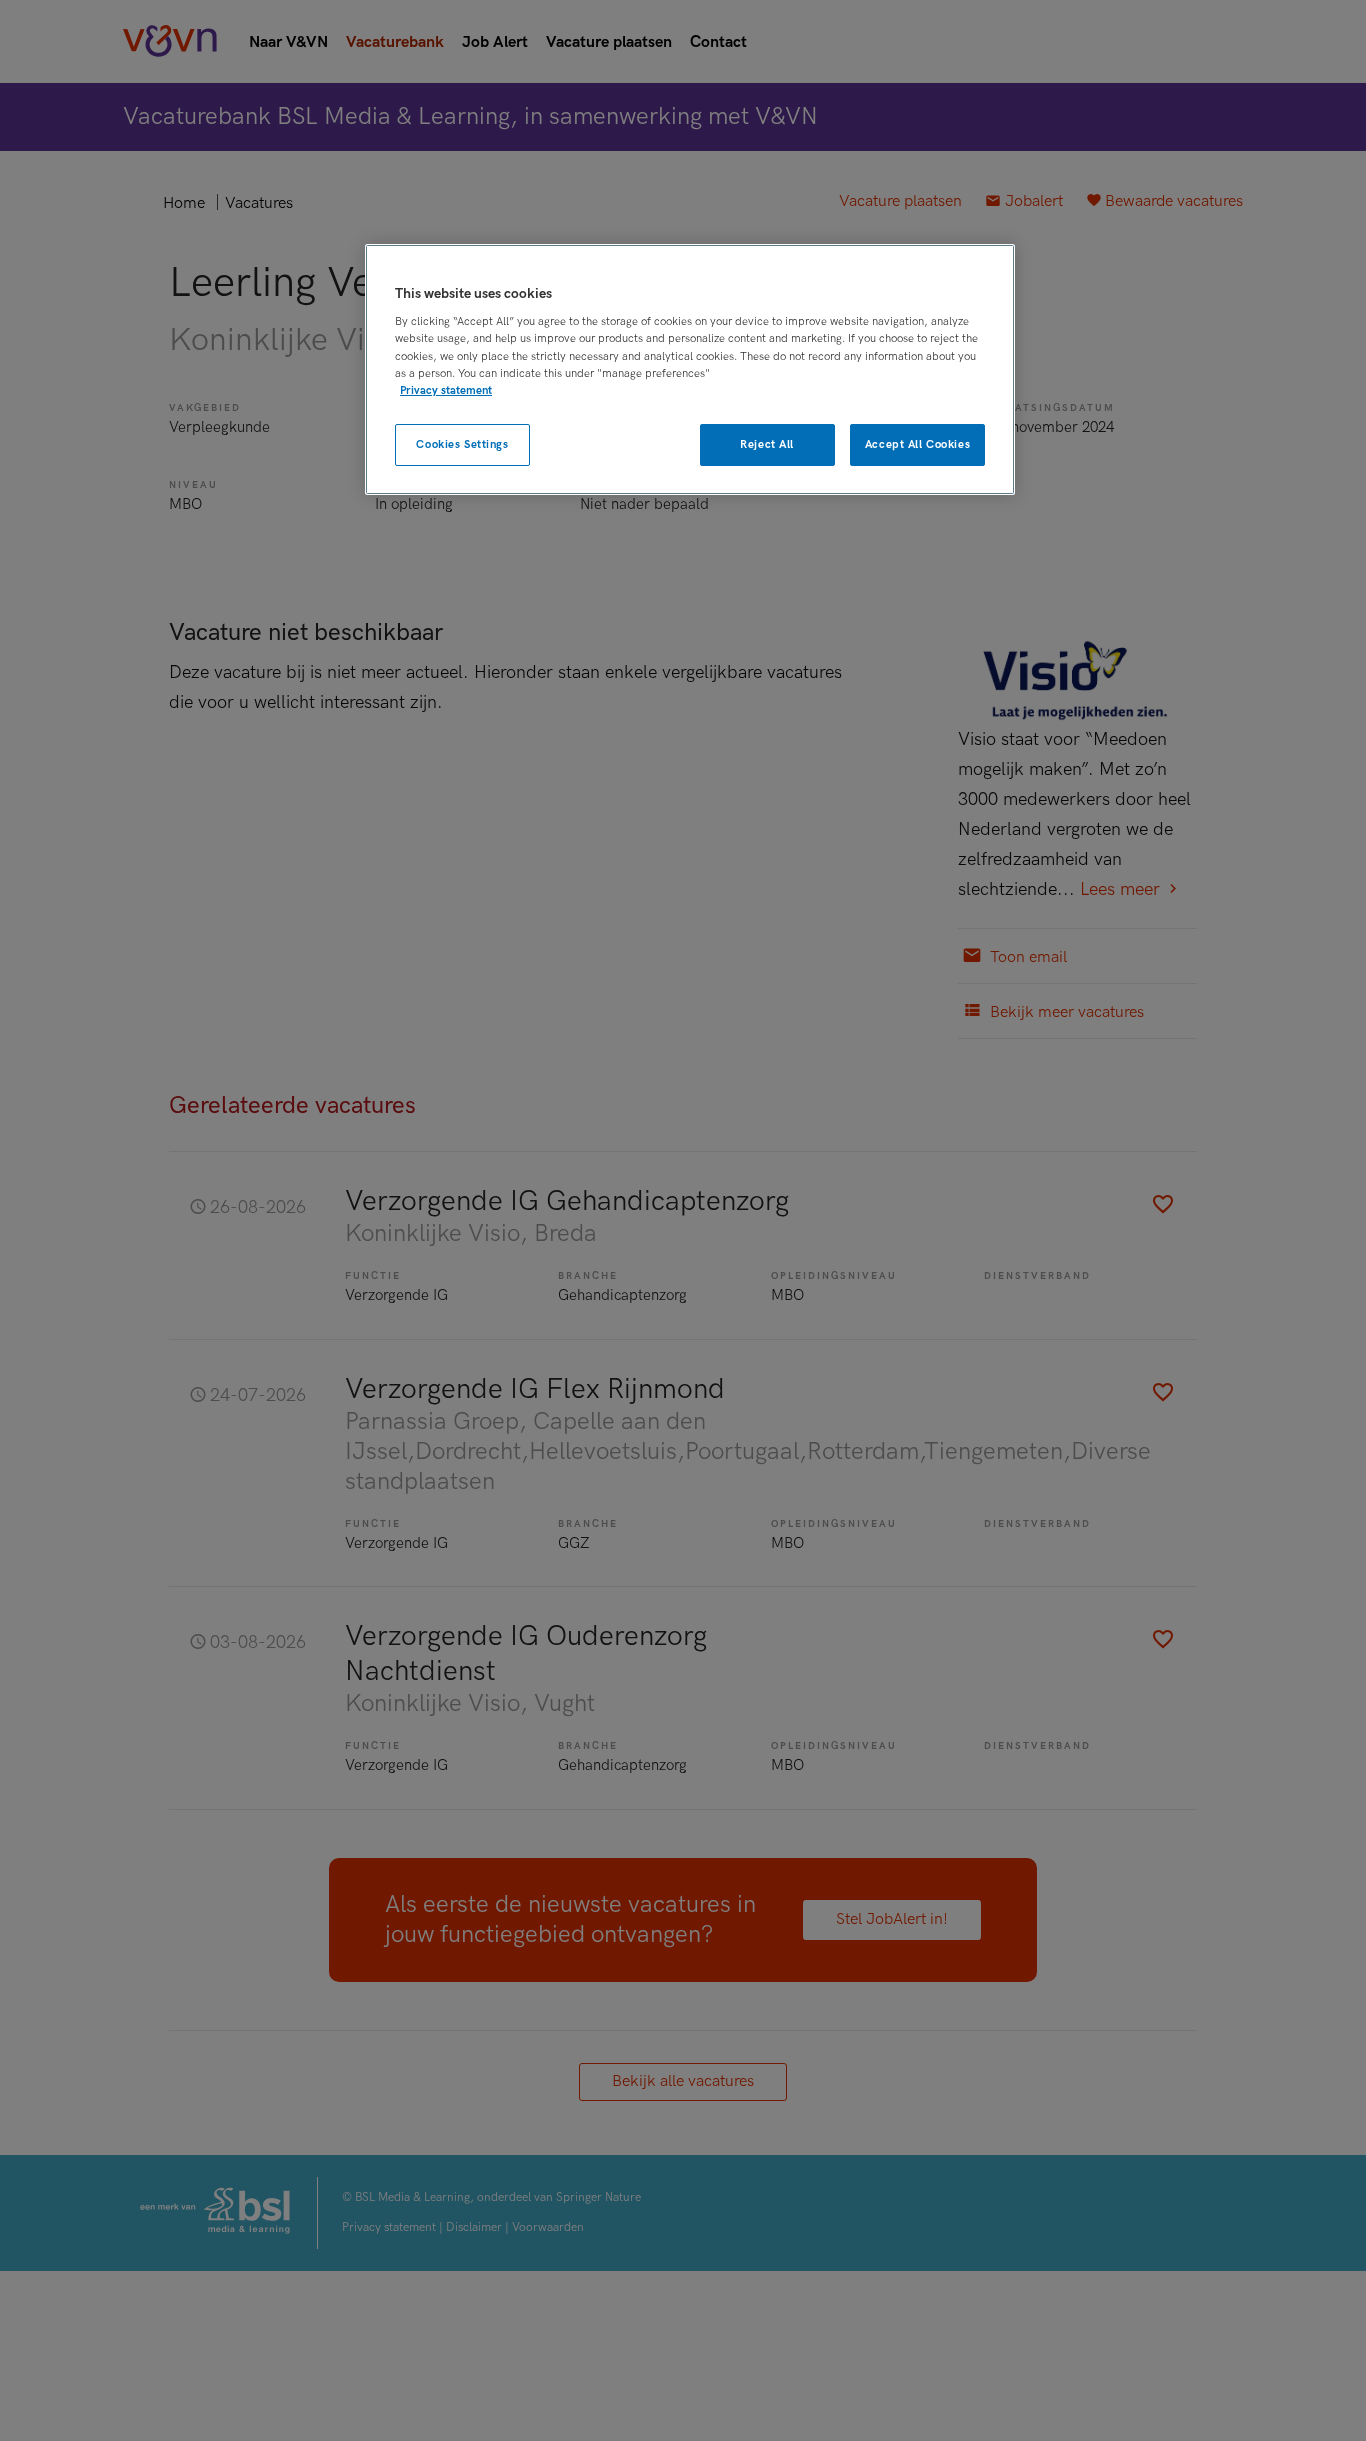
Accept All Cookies (917, 444)
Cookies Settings (462, 444)
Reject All (767, 444)
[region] (690, 369)
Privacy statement (446, 390)
